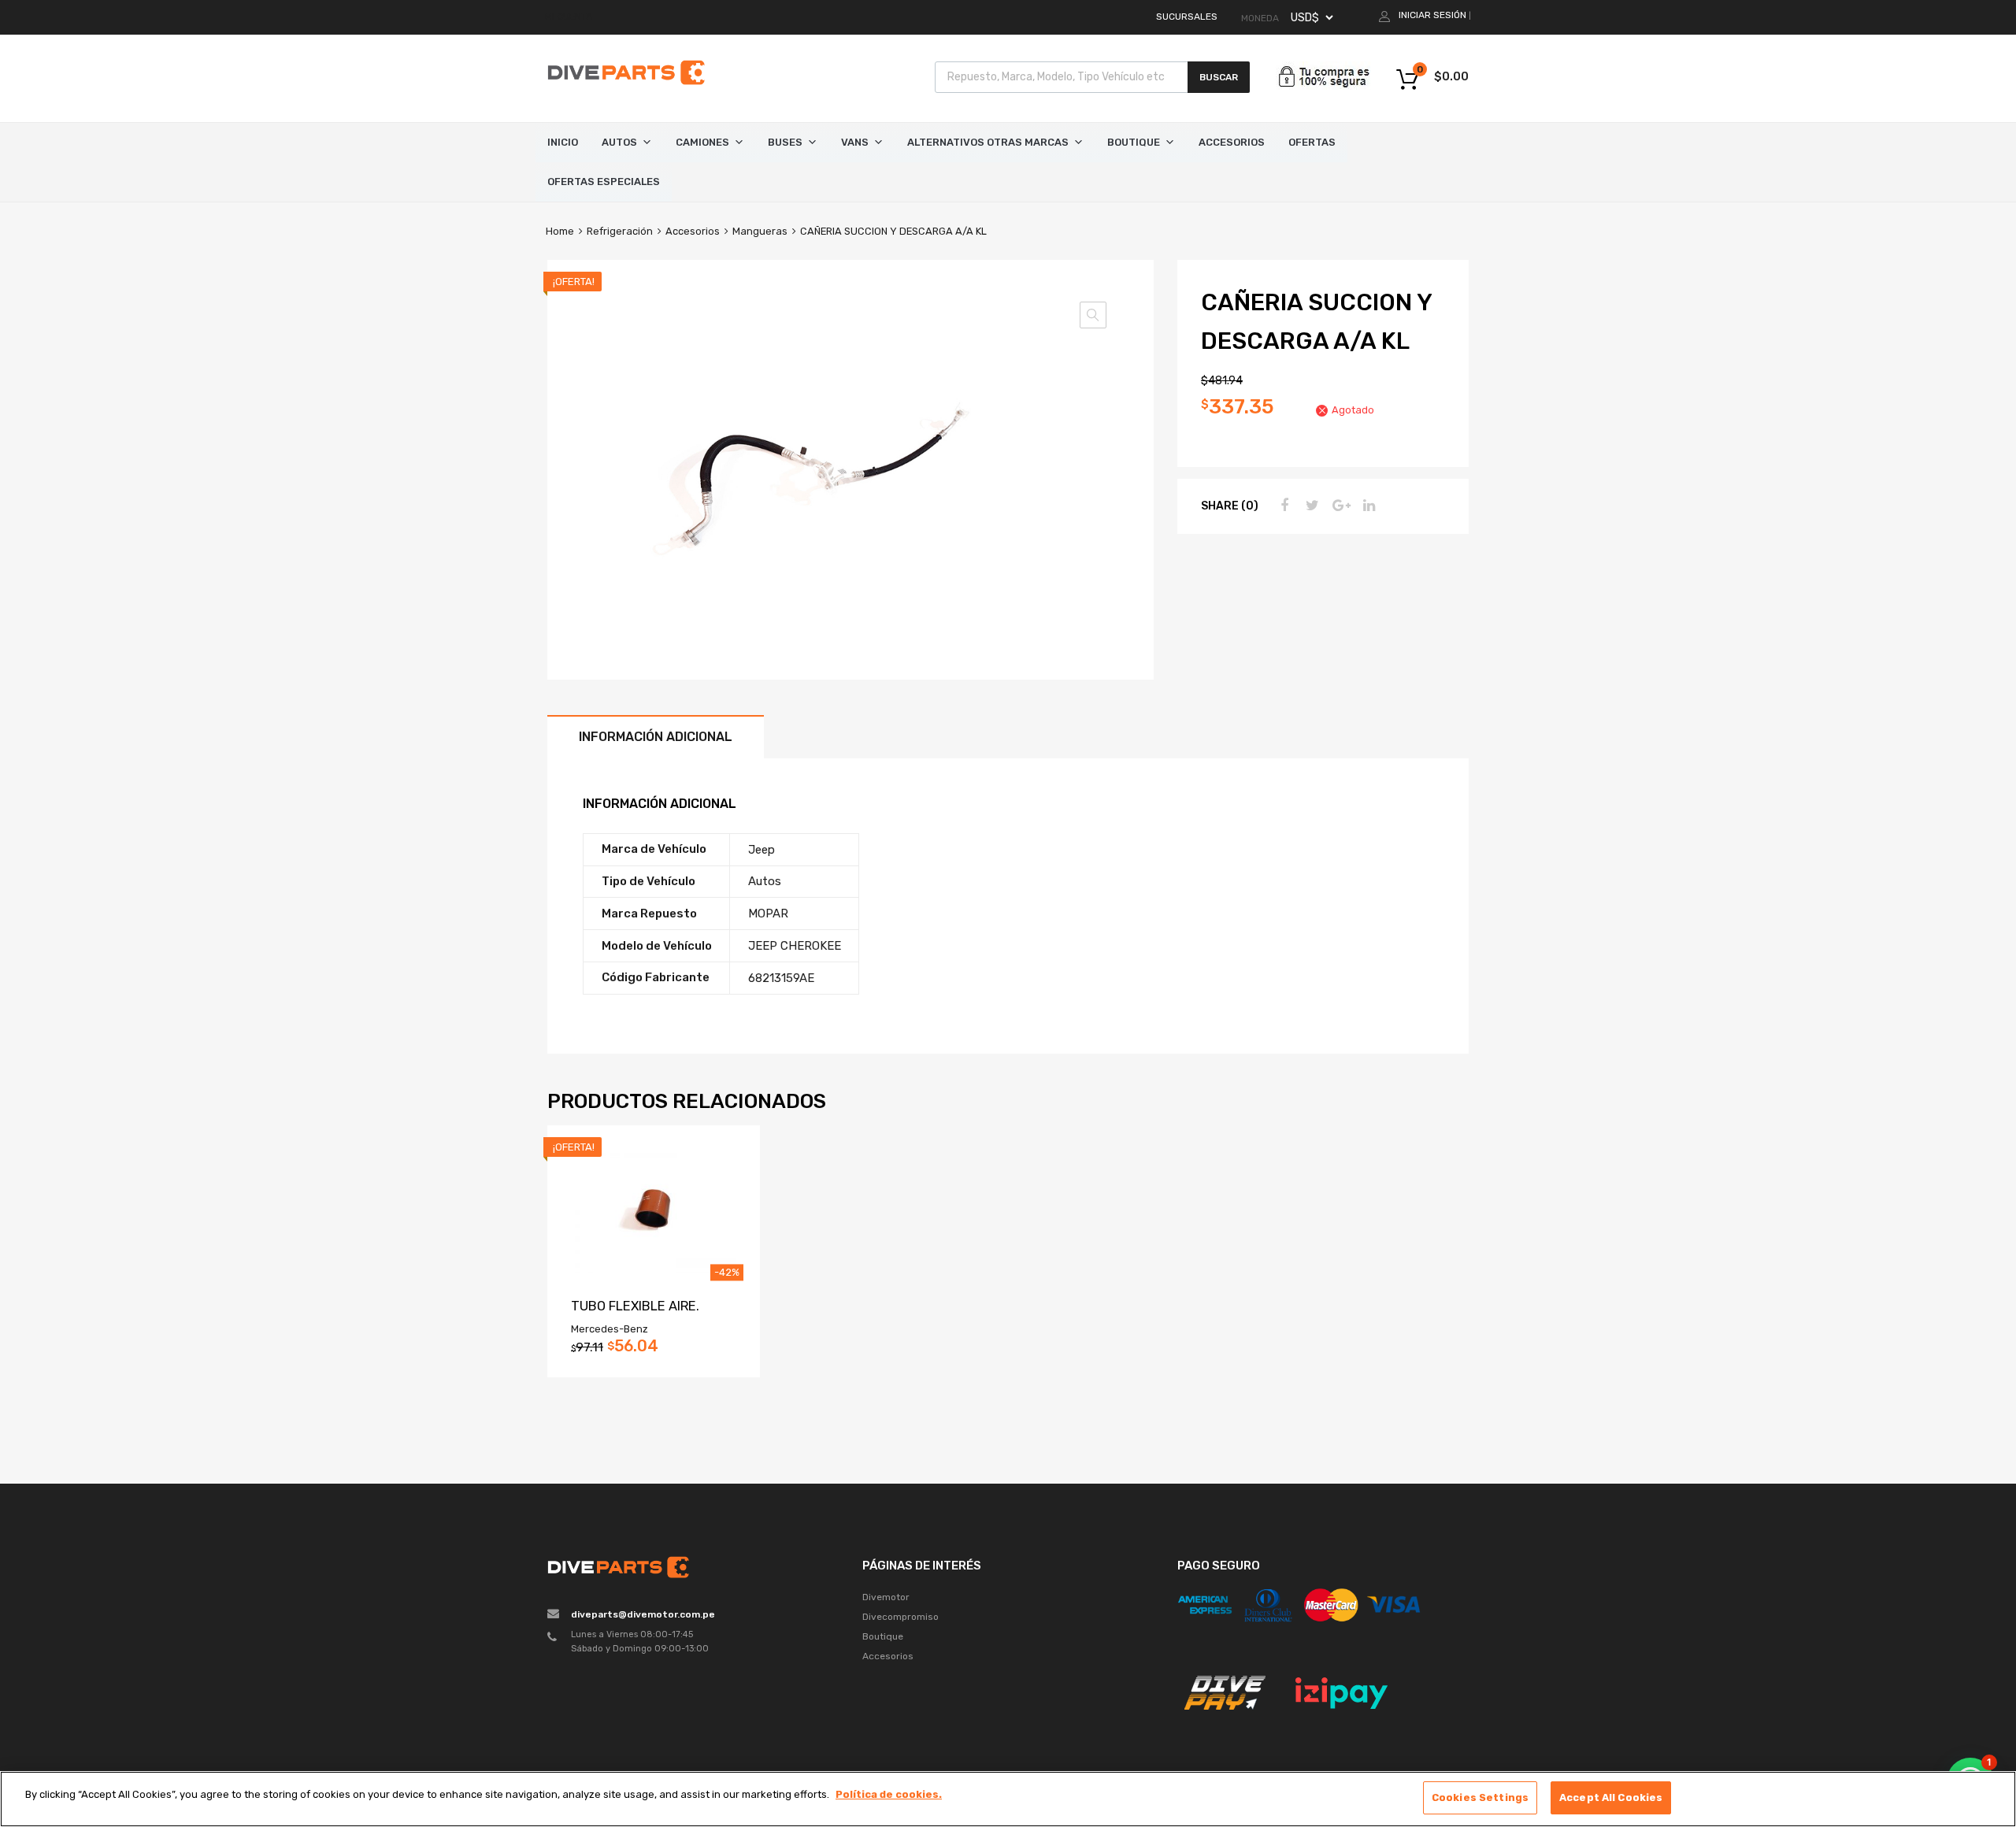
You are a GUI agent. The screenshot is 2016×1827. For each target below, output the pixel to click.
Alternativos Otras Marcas (988, 142)
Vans (855, 142)
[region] (1008, 1799)
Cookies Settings (1480, 1797)
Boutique (1134, 142)
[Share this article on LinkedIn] (1367, 506)
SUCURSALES (1187, 17)
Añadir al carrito (653, 1351)
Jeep (762, 850)
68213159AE (781, 978)
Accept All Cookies (1611, 1797)
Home (560, 231)
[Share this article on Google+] (1339, 506)
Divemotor (886, 1597)
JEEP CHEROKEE (795, 946)
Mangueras (760, 231)
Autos (619, 142)
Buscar (1219, 77)
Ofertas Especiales (604, 182)
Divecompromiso (901, 1617)
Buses (785, 142)
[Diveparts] (626, 87)
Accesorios (1232, 142)
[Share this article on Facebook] (1282, 506)
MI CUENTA (569, 17)
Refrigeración (620, 231)
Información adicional (656, 737)
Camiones (702, 142)
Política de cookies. (889, 1794)
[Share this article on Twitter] (1310, 506)
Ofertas (1312, 142)
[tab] (656, 737)
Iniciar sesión (1432, 15)
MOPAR (768, 913)
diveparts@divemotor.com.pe (643, 1614)
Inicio (563, 142)
